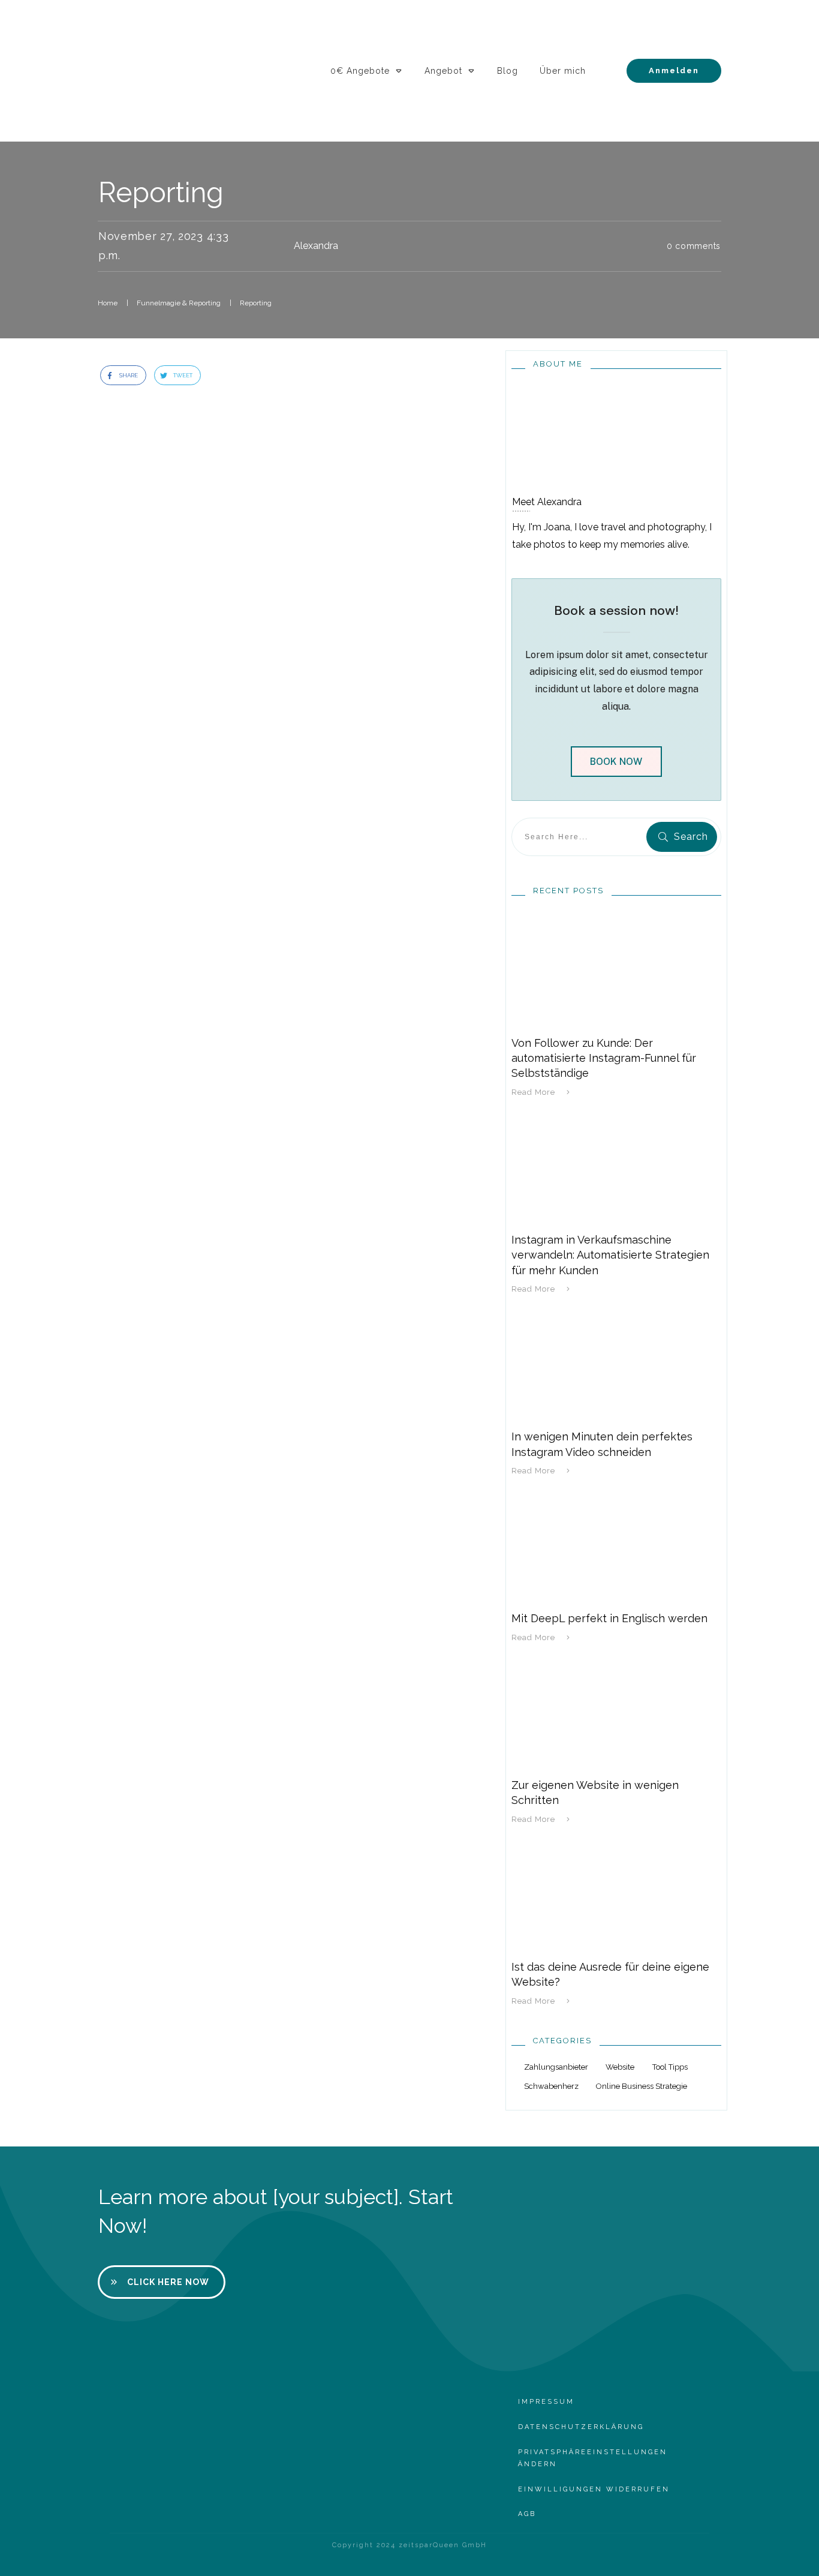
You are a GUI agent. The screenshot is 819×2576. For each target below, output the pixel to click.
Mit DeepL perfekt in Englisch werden (609, 1618)
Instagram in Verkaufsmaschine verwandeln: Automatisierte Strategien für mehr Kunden (610, 1255)
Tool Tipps (670, 2067)
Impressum (546, 2402)
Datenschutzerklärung (581, 2427)
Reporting (161, 193)
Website (620, 2067)
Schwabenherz (551, 2086)
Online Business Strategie (642, 2086)
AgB (527, 2514)
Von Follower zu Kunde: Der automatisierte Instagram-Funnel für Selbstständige (604, 1058)
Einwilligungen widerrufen (594, 2489)
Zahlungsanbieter (556, 2067)
